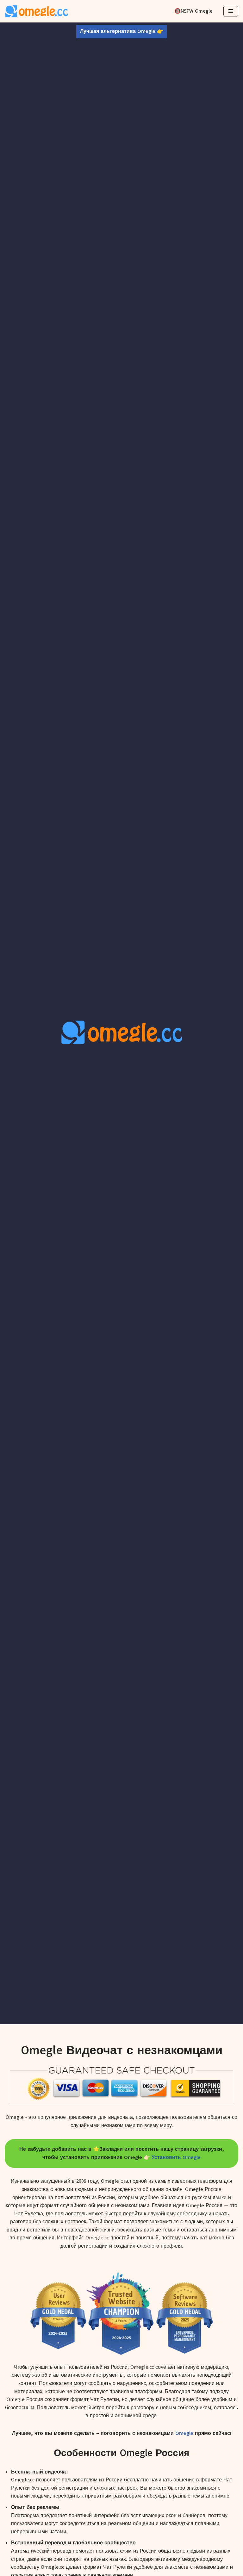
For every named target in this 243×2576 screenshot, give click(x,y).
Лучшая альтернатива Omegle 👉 (122, 31)
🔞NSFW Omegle (193, 11)
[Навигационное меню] (231, 11)
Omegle (184, 2433)
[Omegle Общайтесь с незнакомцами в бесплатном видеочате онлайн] (36, 11)
